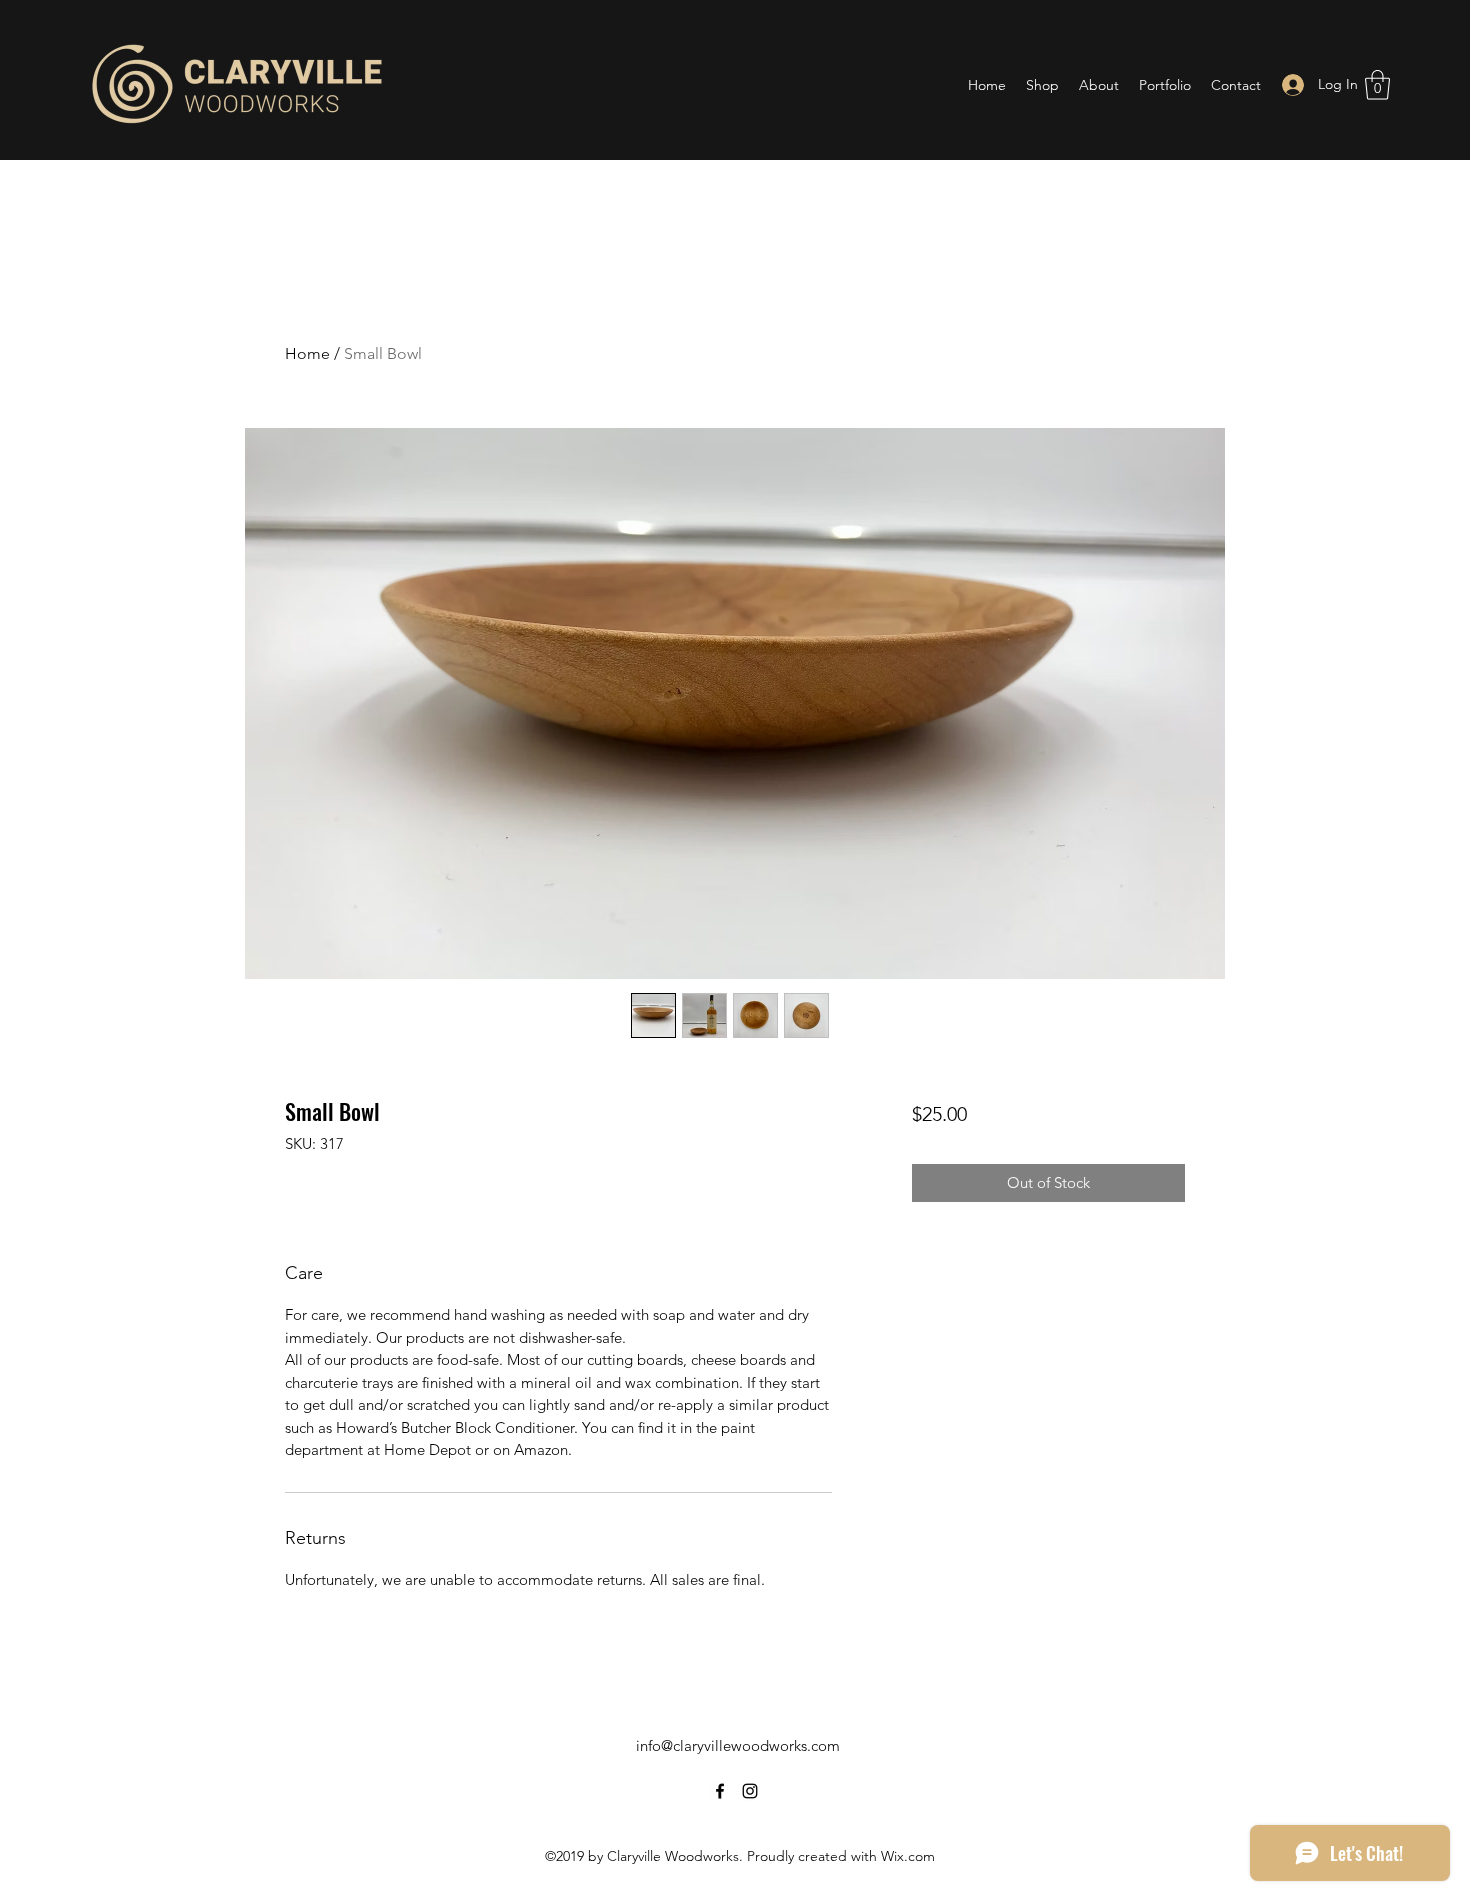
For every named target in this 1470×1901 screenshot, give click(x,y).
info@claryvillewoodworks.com (738, 1745)
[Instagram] (750, 1791)
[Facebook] (720, 1791)
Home (307, 353)
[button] (1377, 85)
